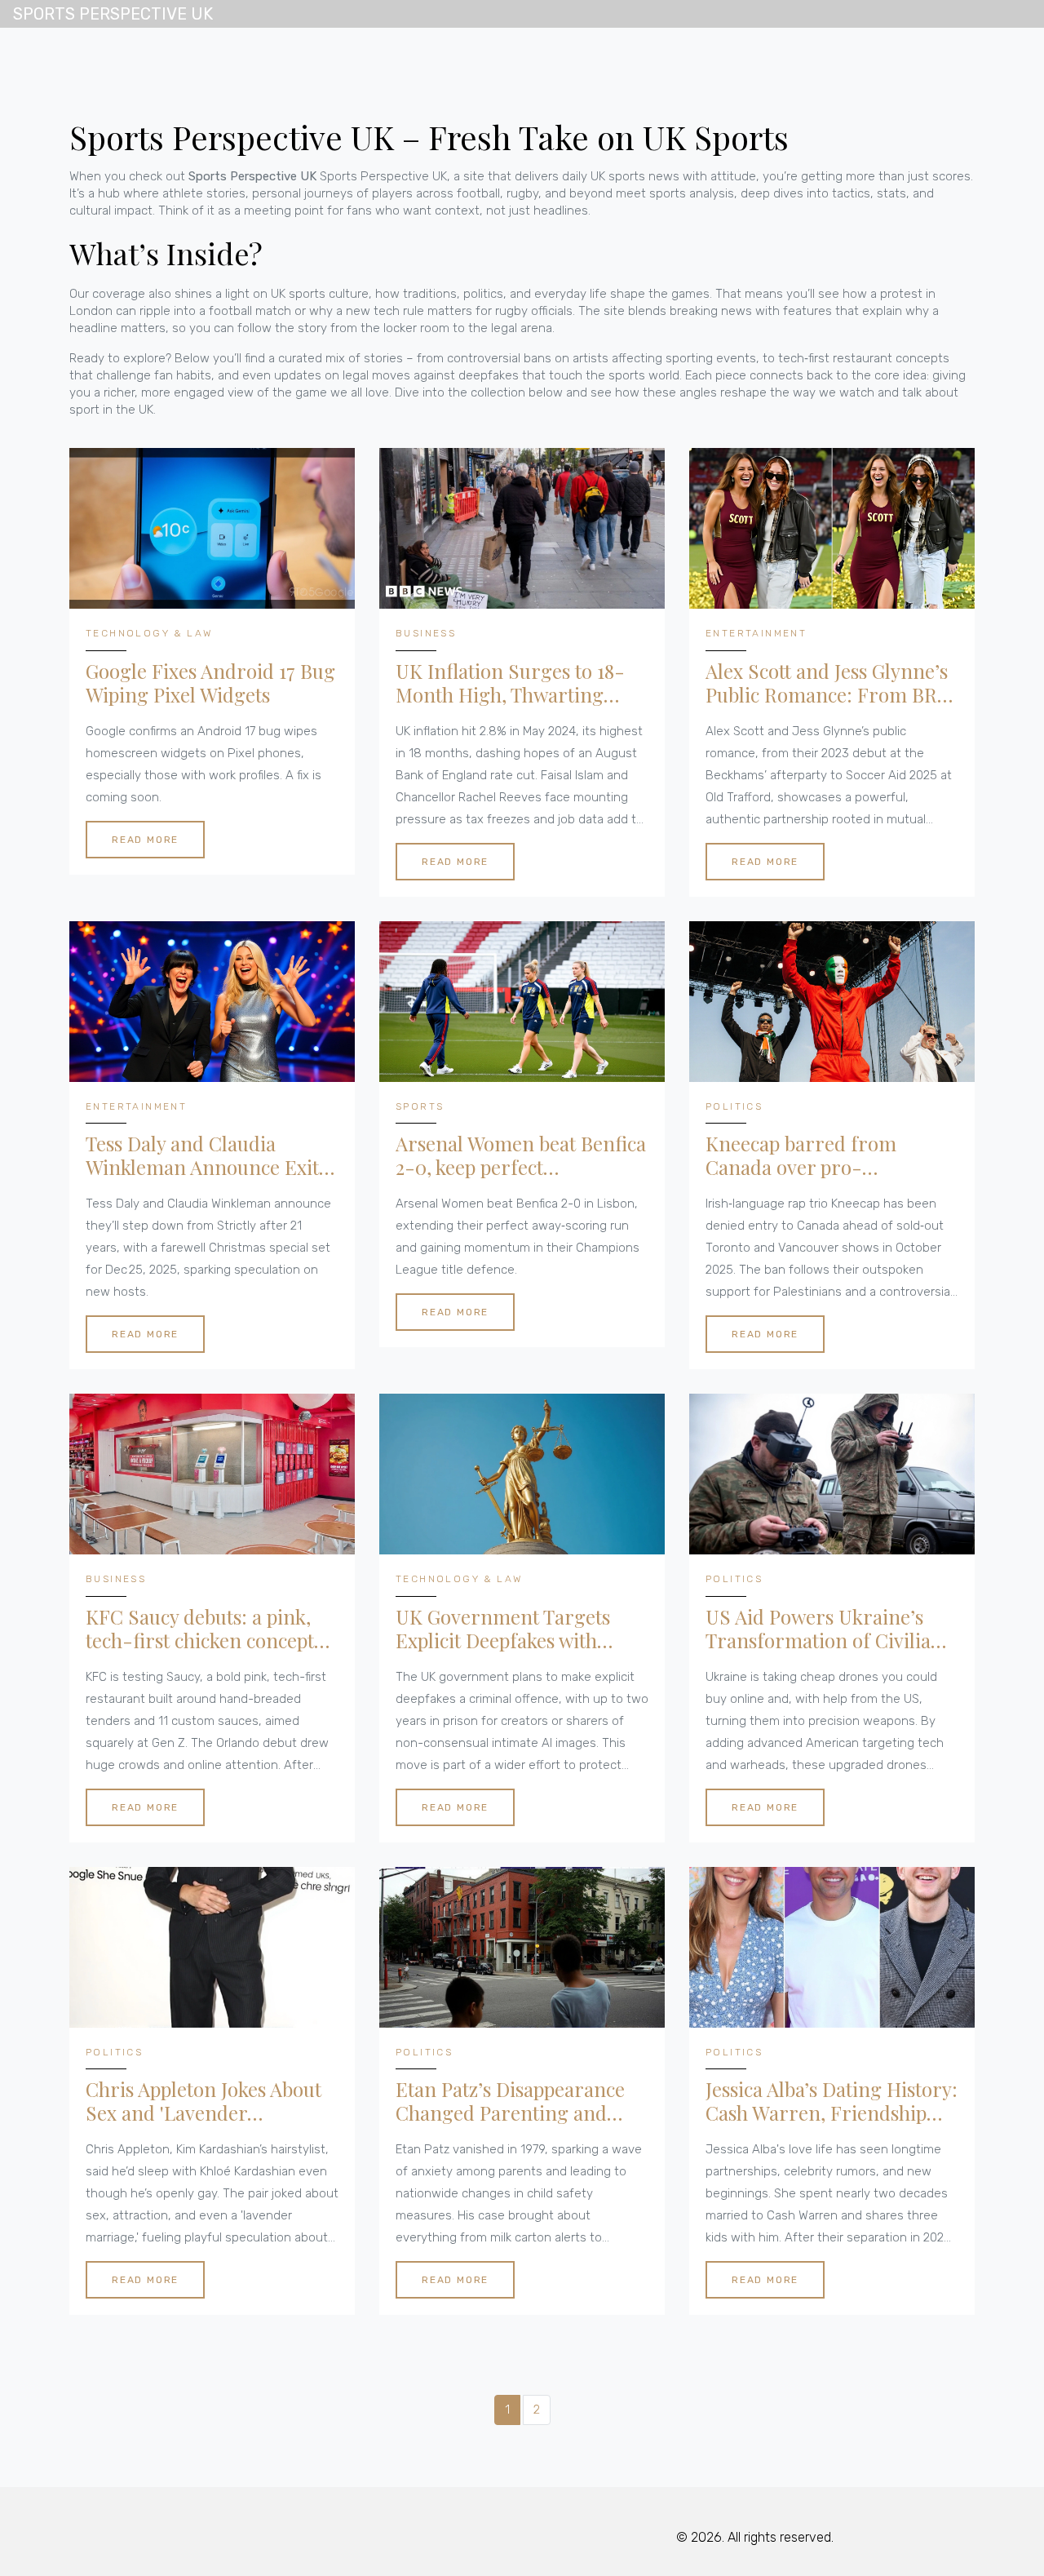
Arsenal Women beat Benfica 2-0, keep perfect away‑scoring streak (521, 1155)
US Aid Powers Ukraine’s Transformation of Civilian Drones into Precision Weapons (824, 1629)
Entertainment (756, 633)
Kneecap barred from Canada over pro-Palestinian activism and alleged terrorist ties (812, 1155)
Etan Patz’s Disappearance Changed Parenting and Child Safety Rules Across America (510, 2101)
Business (426, 633)
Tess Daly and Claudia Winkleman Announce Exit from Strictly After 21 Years (203, 1155)
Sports (420, 1106)
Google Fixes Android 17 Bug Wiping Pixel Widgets (210, 683)
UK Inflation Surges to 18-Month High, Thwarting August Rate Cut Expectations (510, 683)
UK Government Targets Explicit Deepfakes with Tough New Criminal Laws (511, 1629)
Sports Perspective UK (113, 14)
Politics (734, 1106)
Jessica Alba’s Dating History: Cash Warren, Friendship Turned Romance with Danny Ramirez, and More (832, 2101)
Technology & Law (149, 633)
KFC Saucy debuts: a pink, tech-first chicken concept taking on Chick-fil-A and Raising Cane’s (200, 1629)
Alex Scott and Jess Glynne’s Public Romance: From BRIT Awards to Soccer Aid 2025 (830, 683)
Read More (145, 840)
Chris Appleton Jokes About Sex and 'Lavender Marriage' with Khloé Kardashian (203, 2101)
